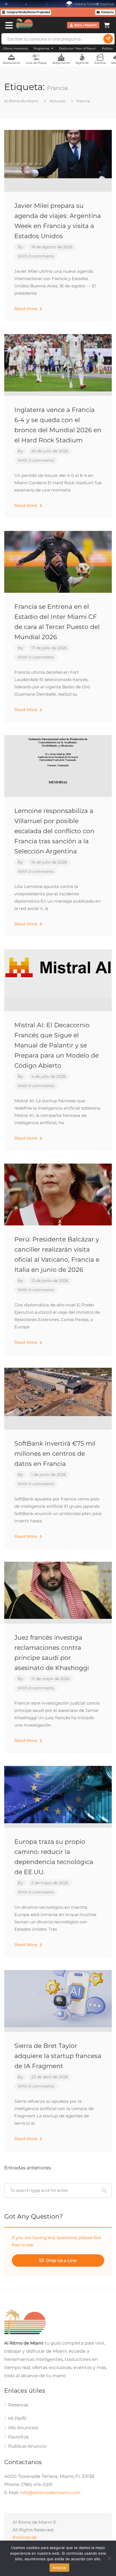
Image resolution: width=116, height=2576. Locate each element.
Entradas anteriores (27, 2168)
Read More (26, 309)
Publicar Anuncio (27, 2446)
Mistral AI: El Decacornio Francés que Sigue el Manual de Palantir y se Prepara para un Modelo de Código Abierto (57, 1045)
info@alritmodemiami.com (50, 2493)
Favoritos (18, 2437)
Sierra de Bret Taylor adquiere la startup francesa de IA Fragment (58, 2056)
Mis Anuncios (23, 2428)
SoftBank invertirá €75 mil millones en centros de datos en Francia (55, 1454)
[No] (109, 2558)
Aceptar (60, 2568)
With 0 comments (36, 256)
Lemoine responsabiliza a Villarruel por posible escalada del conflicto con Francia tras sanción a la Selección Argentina (54, 831)
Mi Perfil (17, 2418)
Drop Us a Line (61, 2260)
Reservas (18, 2405)
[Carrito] (107, 24)
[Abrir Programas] (52, 49)
